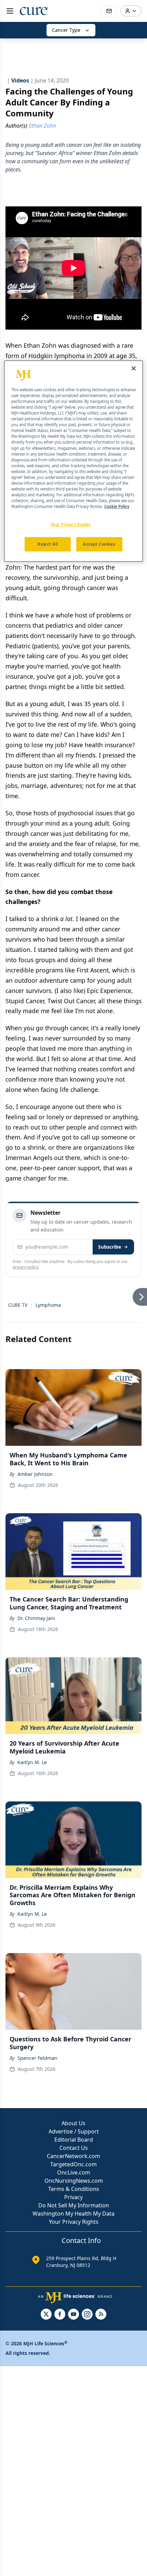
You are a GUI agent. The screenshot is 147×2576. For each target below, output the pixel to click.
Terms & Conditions (74, 2189)
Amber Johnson (35, 1474)
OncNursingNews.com (74, 2181)
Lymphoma (48, 1305)
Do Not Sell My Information (74, 2205)
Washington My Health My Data (73, 2214)
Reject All (48, 544)
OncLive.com (74, 2172)
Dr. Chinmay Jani (36, 1618)
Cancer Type (66, 30)
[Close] (134, 368)
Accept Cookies (99, 544)
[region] (74, 461)
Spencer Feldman (37, 2058)
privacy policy (25, 1267)
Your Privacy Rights (74, 2222)
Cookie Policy (117, 506)
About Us (73, 2123)
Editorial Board (74, 2140)
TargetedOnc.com (73, 2164)
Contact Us (74, 2148)
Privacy (73, 2197)
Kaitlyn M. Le (32, 1762)
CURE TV (18, 1305)
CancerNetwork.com (73, 2156)
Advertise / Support (74, 2131)
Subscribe (110, 1247)
